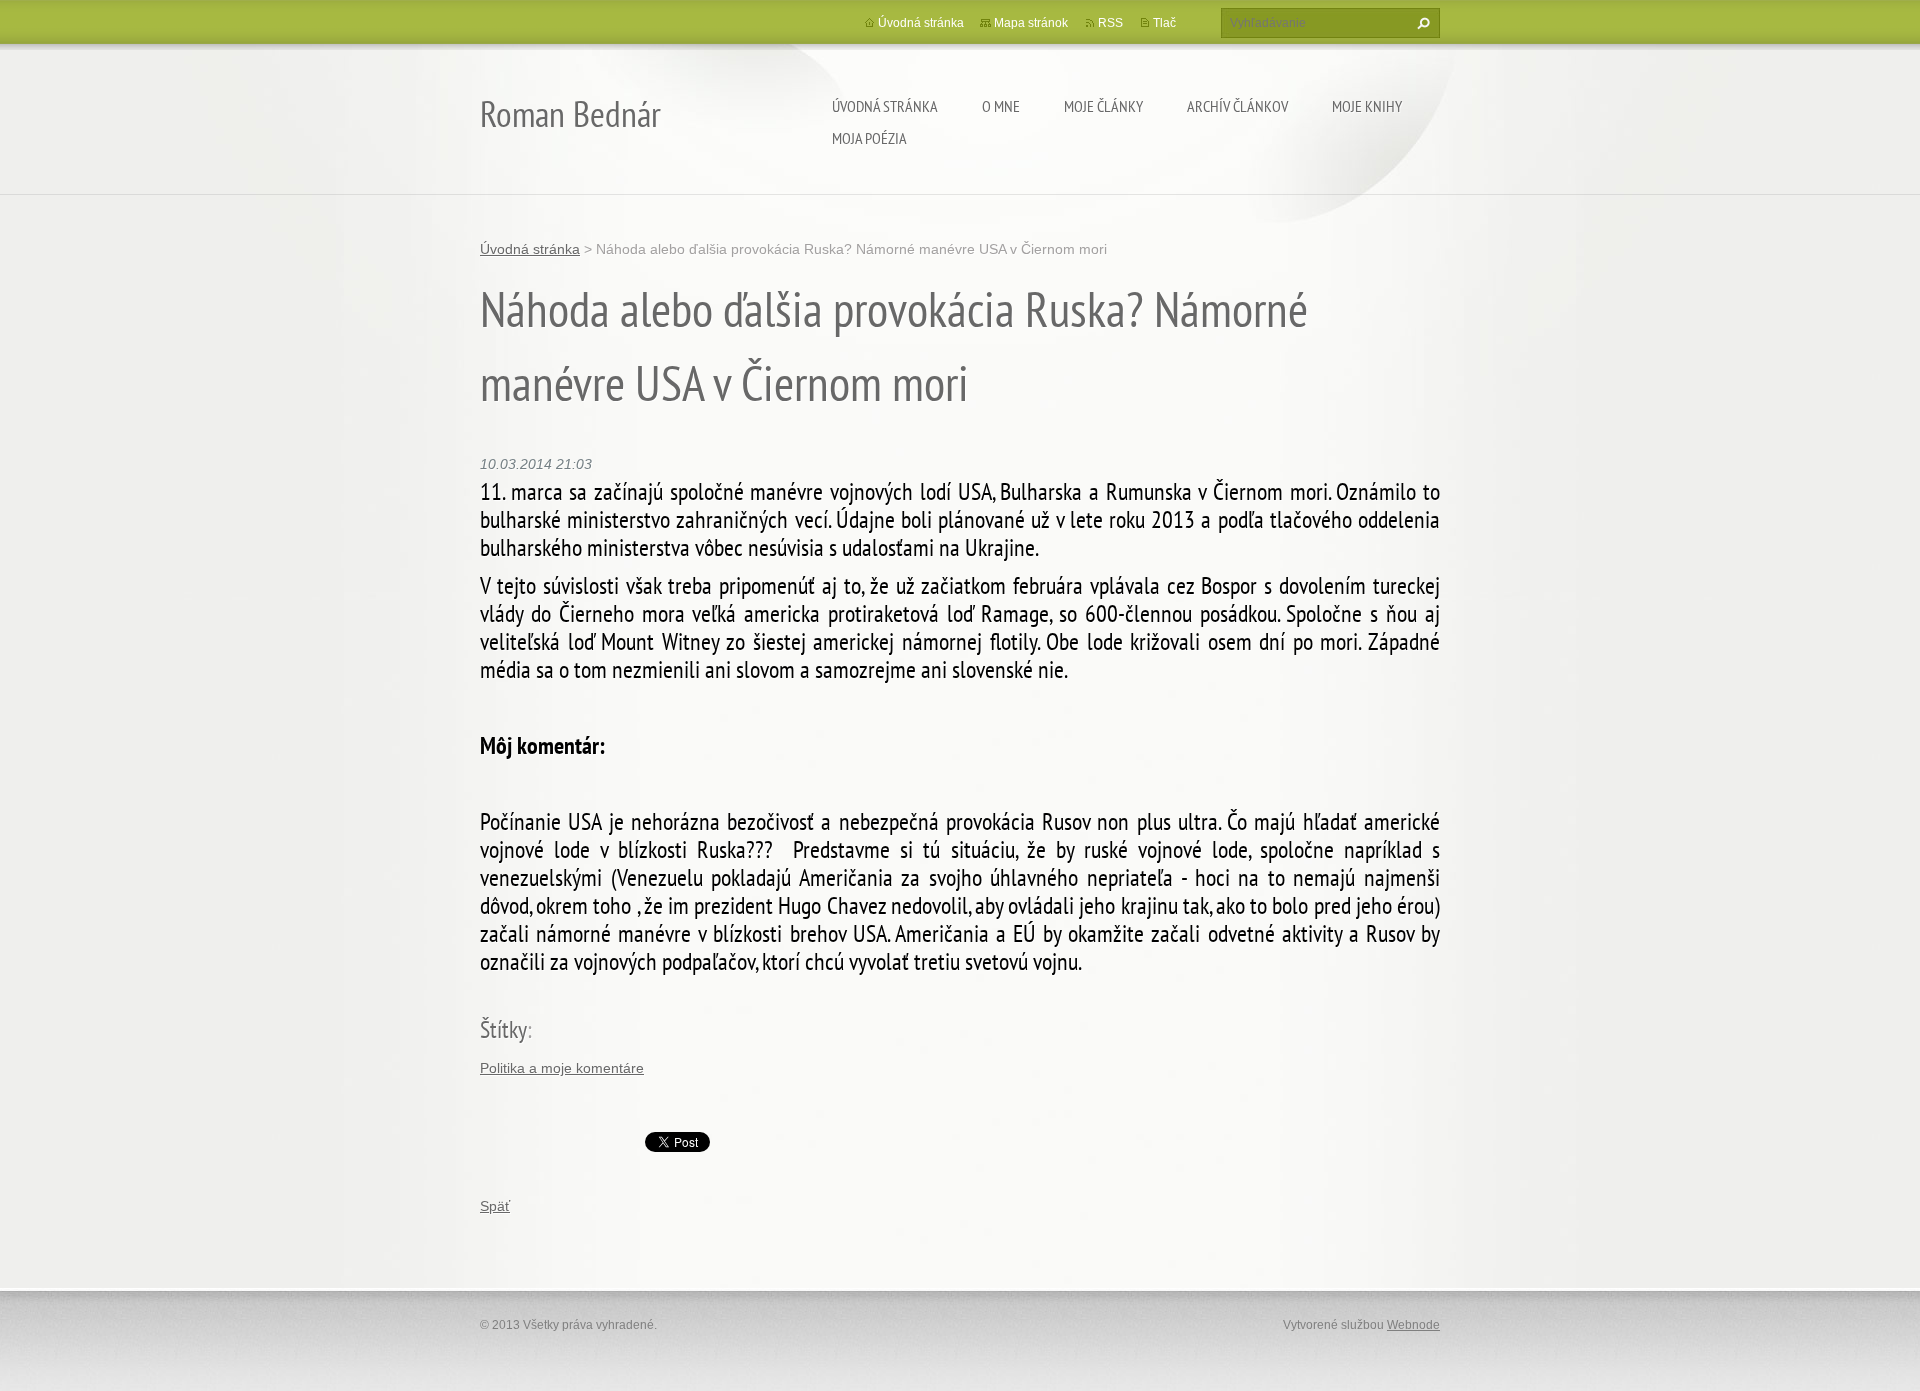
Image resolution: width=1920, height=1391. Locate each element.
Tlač (1164, 23)
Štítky (503, 1029)
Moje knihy (1367, 106)
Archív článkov (1237, 106)
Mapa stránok (1031, 23)
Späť (495, 1206)
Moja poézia (869, 138)
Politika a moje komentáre (562, 1068)
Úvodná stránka (885, 106)
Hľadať (1421, 23)
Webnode (1413, 1325)
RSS (1110, 23)
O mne (1001, 106)
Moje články (1103, 106)
